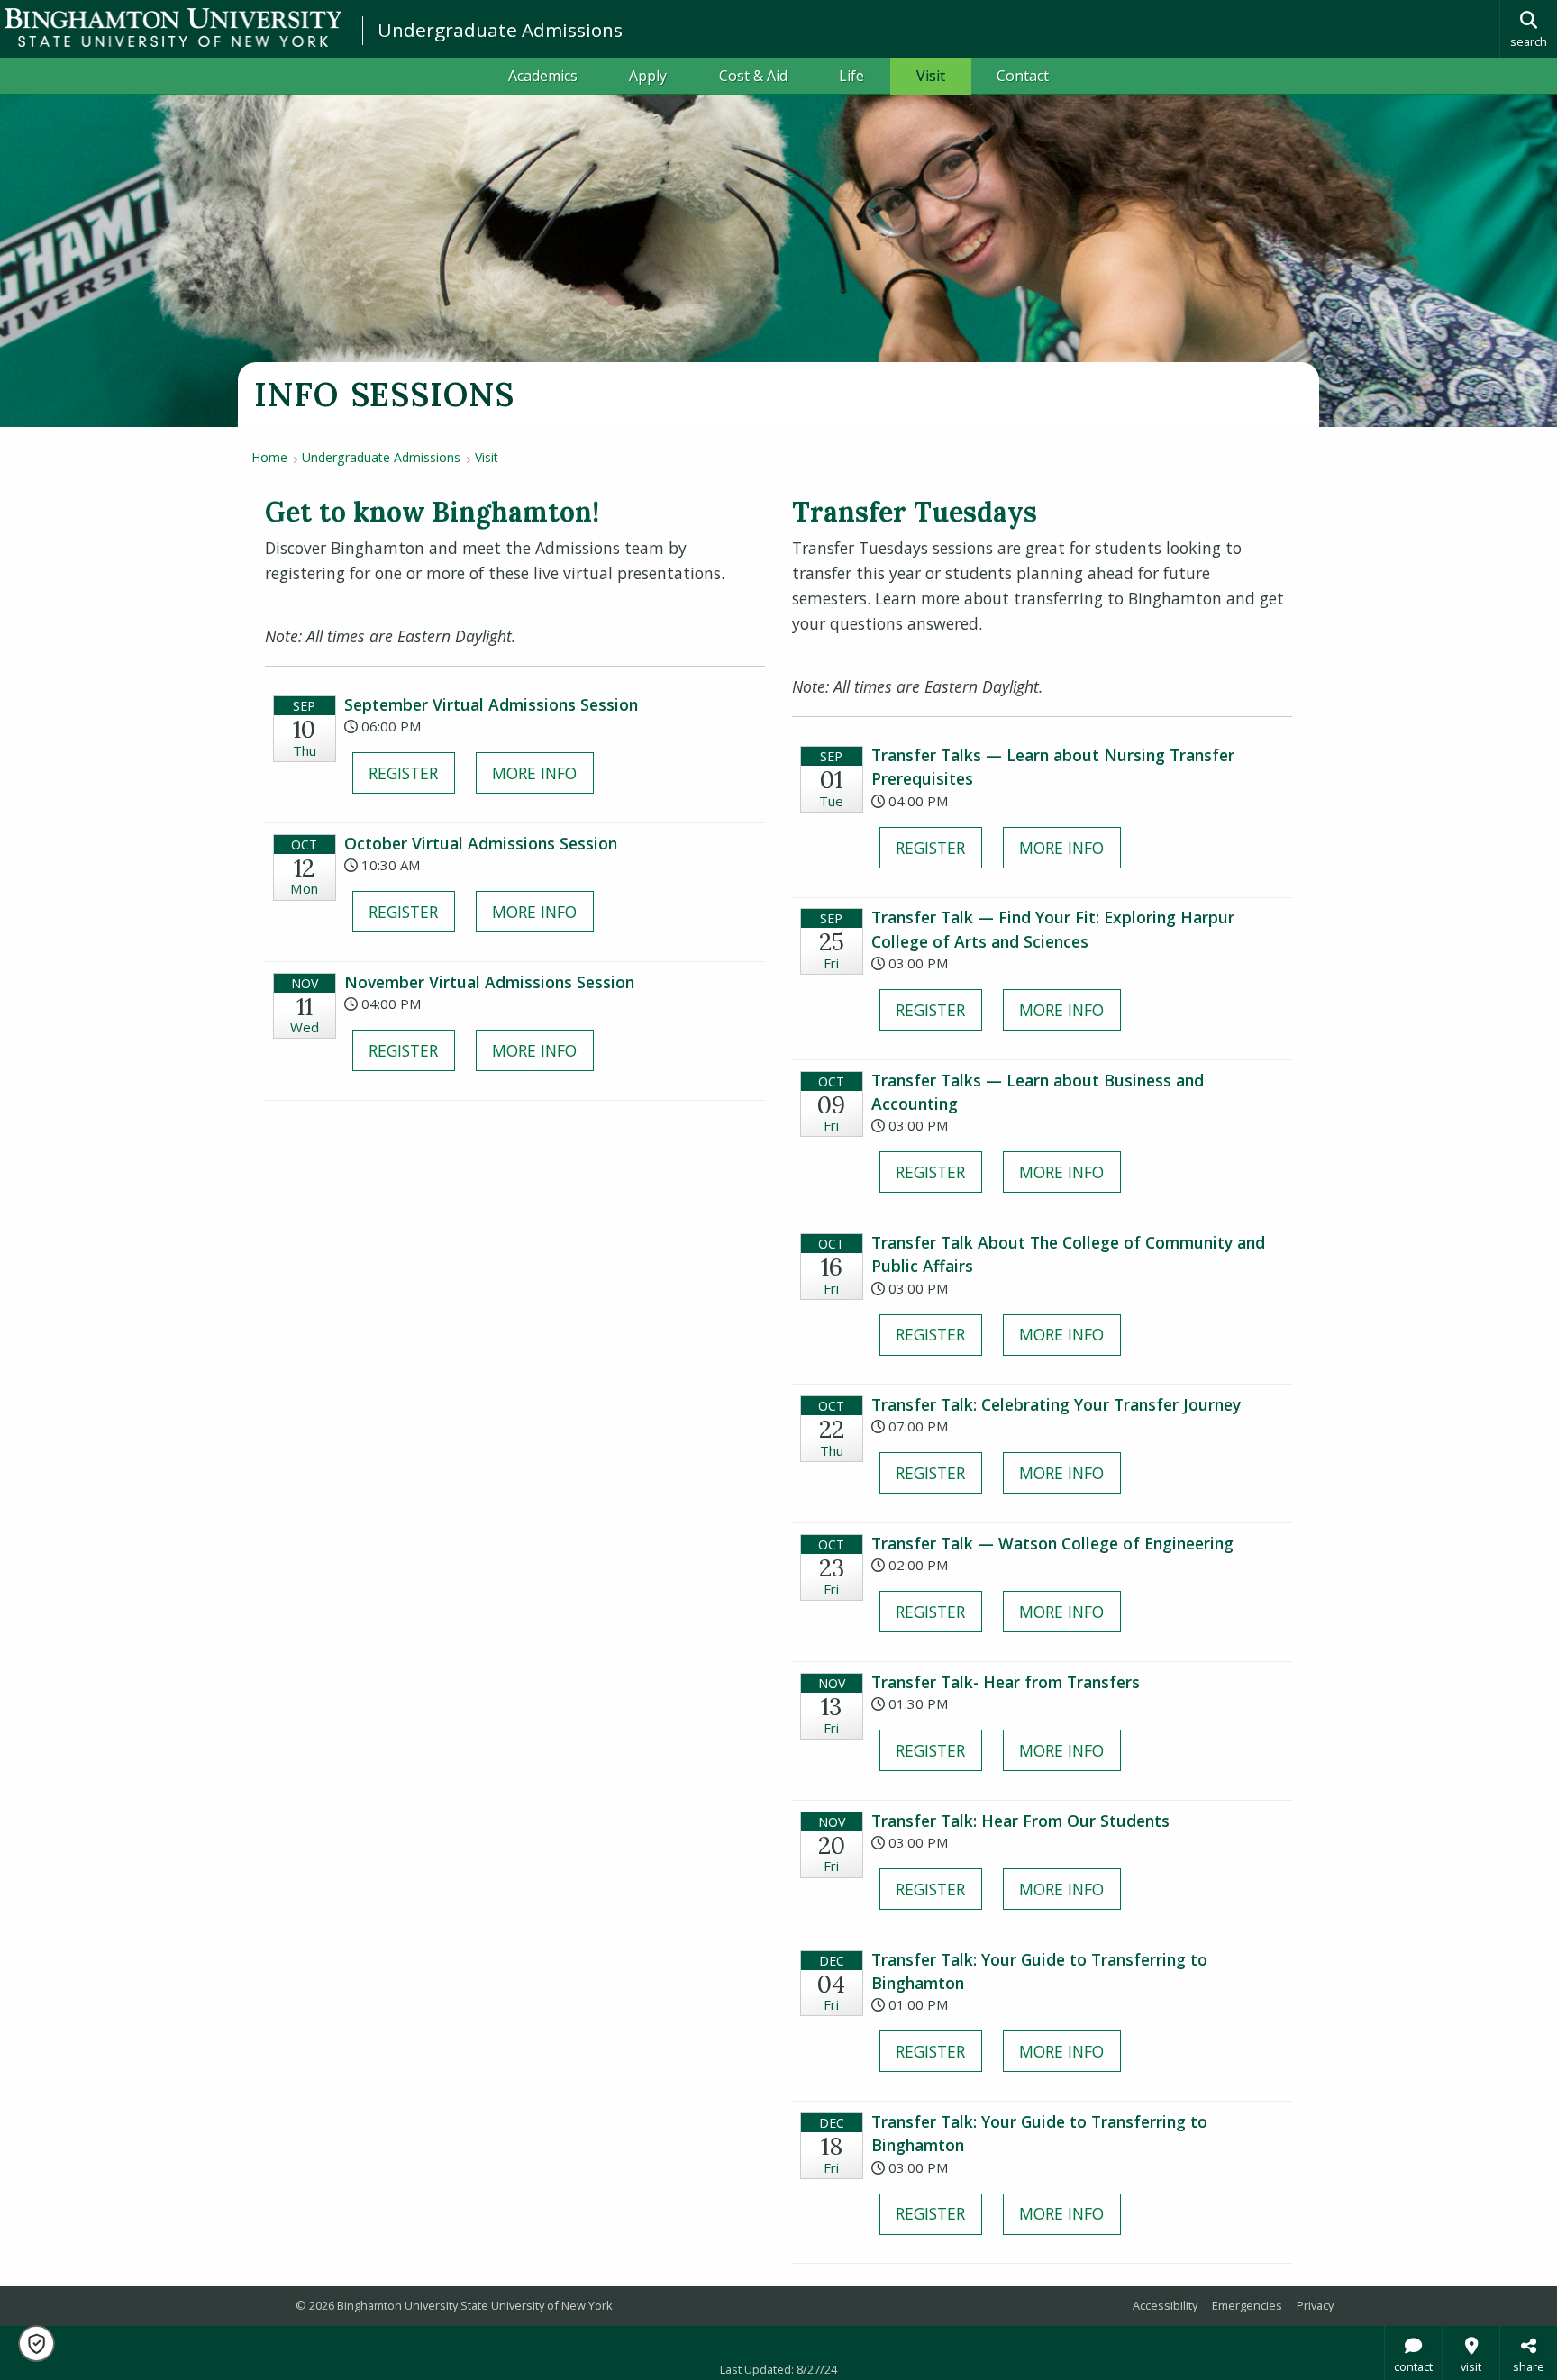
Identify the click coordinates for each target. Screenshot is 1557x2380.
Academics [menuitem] (543, 76)
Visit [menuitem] (931, 76)
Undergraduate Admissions (500, 30)
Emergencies (1247, 2305)
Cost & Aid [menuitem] (753, 76)
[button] (36, 2344)
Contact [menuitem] (1023, 76)
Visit (487, 457)
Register (403, 773)
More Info (534, 773)
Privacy (1315, 2305)
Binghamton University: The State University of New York (173, 27)
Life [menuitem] (851, 76)
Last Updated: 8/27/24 (778, 2369)
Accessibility (1165, 2305)
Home (269, 457)
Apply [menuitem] (648, 76)
